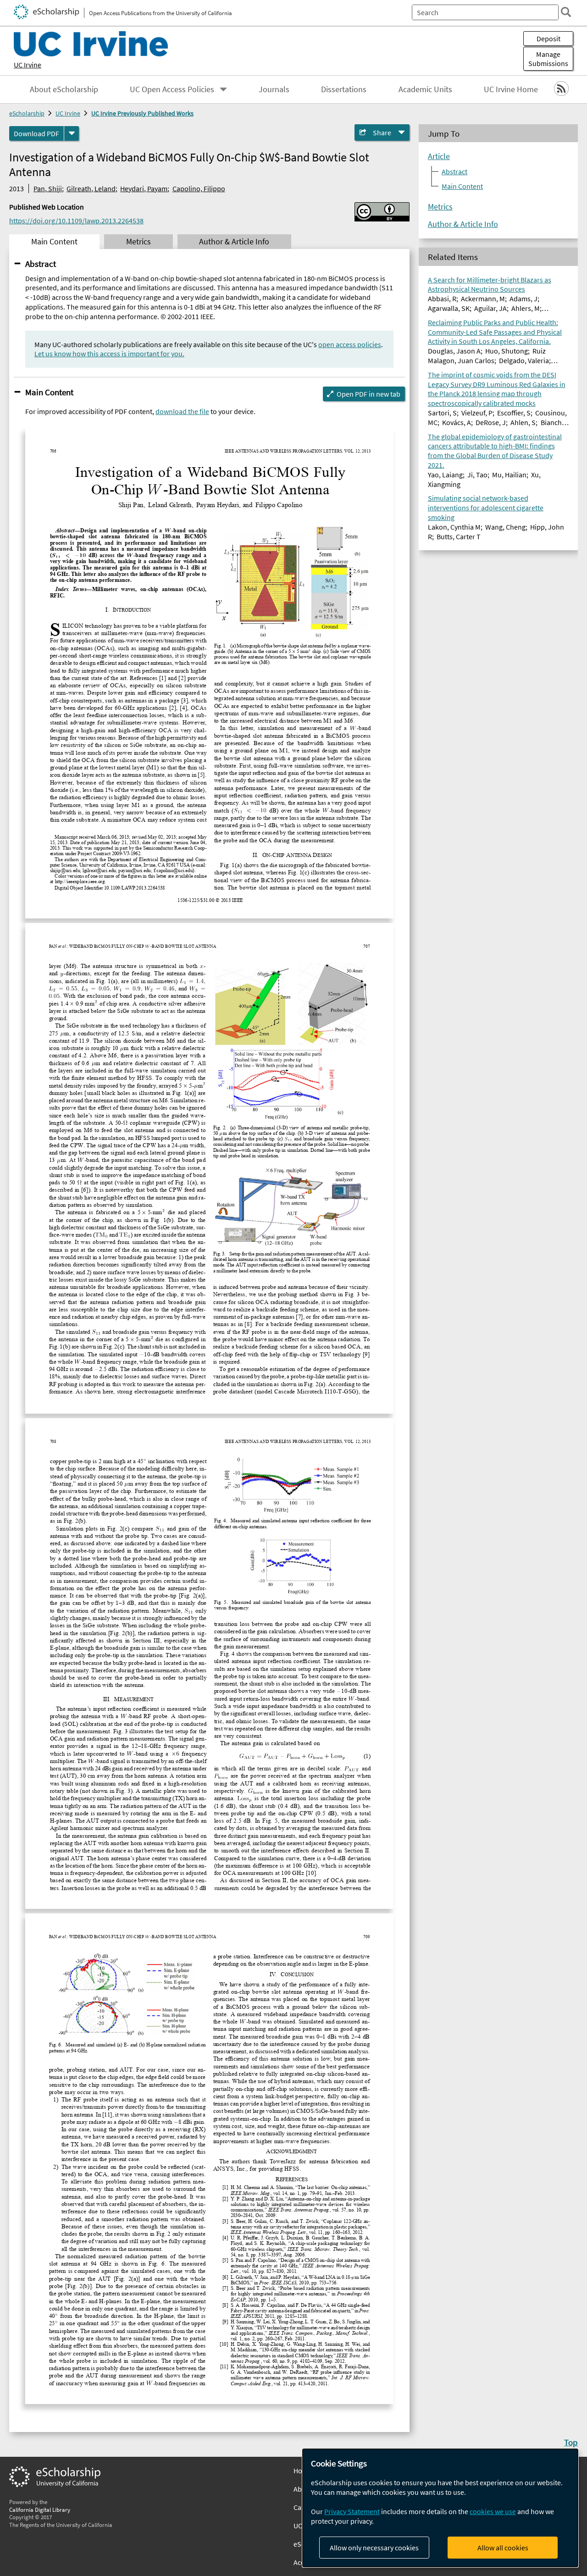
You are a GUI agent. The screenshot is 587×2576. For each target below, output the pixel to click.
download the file (182, 411)
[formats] (72, 133)
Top (571, 2442)
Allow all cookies (503, 2548)
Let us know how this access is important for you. (109, 354)
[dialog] (440, 2508)
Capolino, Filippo (199, 188)
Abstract (41, 264)
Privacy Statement (352, 2511)
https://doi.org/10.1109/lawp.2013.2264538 (76, 221)
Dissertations (344, 89)
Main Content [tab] (54, 242)
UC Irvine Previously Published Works (142, 113)
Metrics (440, 207)
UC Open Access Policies (172, 89)
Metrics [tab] (138, 242)
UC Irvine (28, 65)
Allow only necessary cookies (374, 2548)
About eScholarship (64, 89)
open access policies (350, 344)
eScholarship (27, 113)
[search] (566, 12)
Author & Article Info (463, 224)
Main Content (49, 392)
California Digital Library (40, 2510)
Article (439, 156)
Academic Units (425, 89)
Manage (548, 59)
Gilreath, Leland (91, 188)
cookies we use (493, 2511)
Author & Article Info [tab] (234, 242)
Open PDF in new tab (368, 394)
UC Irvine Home (511, 89)
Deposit (548, 39)
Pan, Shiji (48, 188)
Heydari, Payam (144, 188)
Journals (274, 89)
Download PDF (36, 133)
